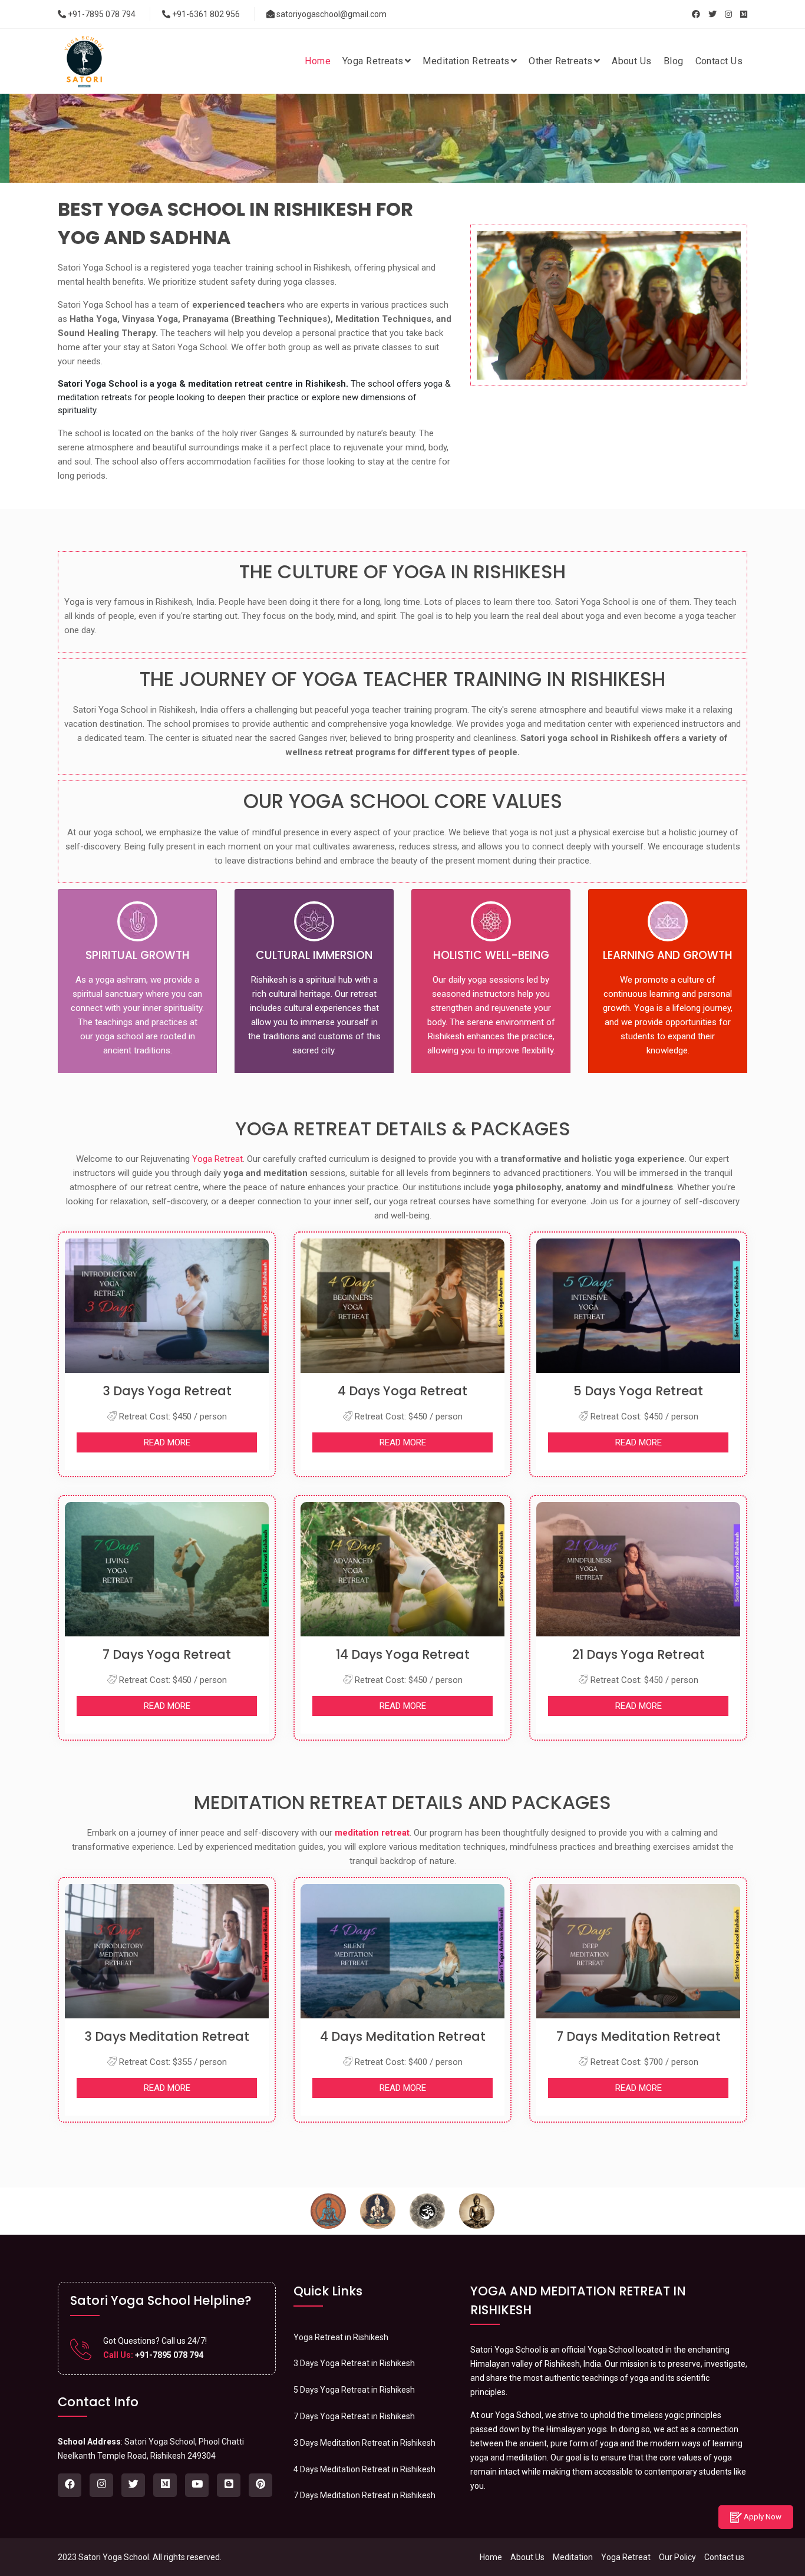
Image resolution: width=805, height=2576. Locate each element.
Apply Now (762, 2517)
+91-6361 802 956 (205, 14)
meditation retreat (372, 1833)
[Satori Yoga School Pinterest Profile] (260, 2485)
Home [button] (318, 61)
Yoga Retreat (217, 1159)
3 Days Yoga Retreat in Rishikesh (354, 2363)
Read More (167, 1442)
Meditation (573, 2557)
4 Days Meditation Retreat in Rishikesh (364, 2469)
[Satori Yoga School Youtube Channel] (197, 2485)
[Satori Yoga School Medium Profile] (744, 14)
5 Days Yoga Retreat (638, 1391)
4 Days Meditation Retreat (403, 2036)
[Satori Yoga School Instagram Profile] (728, 14)
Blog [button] (674, 61)
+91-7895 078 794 (101, 14)
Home (491, 2557)
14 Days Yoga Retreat (403, 1654)
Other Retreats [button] (560, 61)
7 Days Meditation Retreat (639, 2036)
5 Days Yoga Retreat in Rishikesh (354, 2390)
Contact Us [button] (719, 61)
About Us (527, 2557)
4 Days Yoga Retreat (402, 1391)
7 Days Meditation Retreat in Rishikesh (364, 2495)
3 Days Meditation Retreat (167, 2036)
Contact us (724, 2557)
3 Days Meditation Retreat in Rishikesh (364, 2443)
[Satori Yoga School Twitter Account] (712, 14)
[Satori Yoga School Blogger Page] (229, 2485)
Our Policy (677, 2557)
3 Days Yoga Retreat (167, 1391)
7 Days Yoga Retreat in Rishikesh (354, 2416)
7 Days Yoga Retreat (167, 1654)
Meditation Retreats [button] (466, 61)
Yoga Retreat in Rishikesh (341, 2337)
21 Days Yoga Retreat (639, 1654)
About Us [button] (632, 61)
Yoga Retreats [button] (373, 61)
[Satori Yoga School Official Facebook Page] (696, 14)
